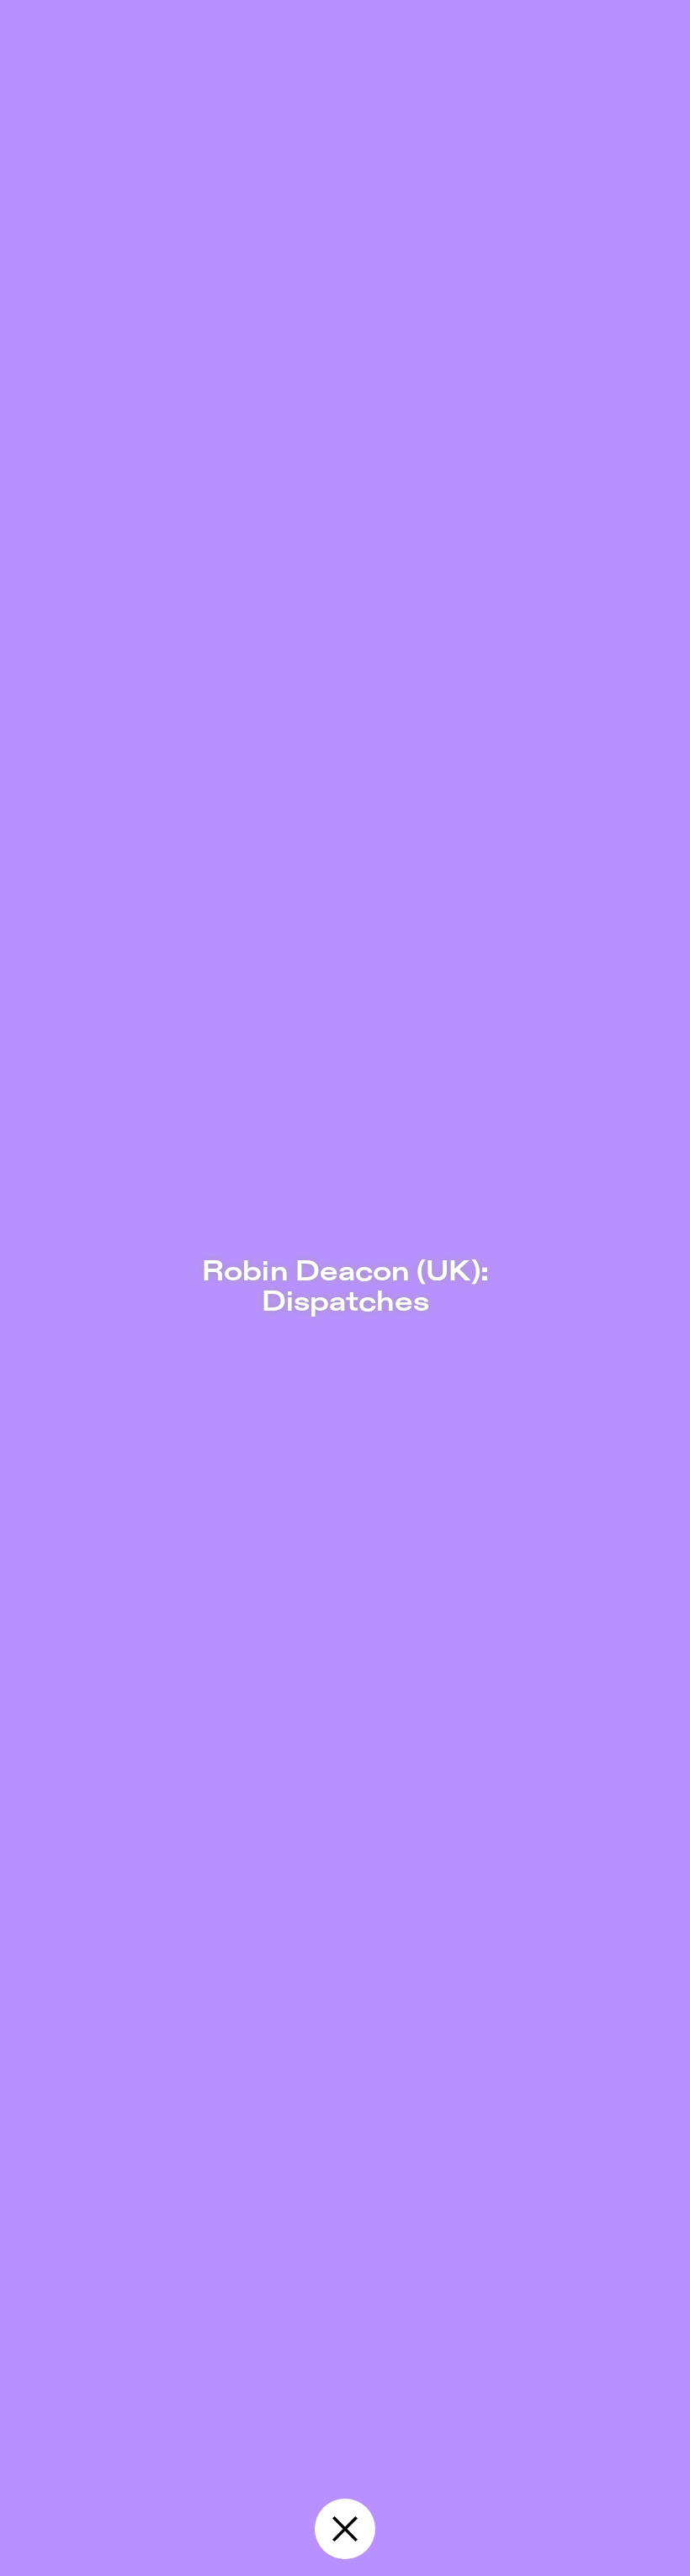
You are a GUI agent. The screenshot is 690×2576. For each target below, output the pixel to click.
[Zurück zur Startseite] (345, 2529)
